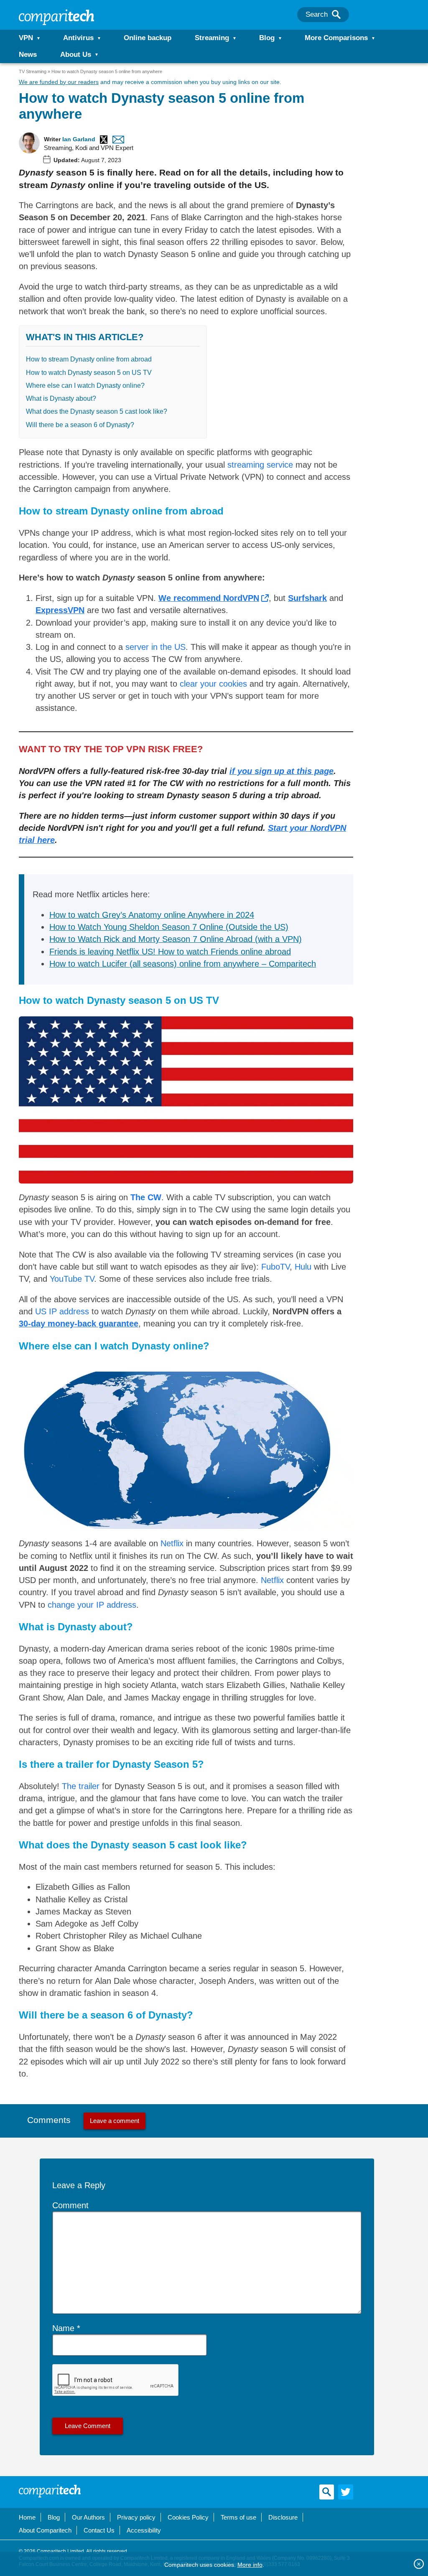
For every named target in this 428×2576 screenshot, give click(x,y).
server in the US (155, 647)
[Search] (336, 15)
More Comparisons (336, 38)
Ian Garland (79, 139)
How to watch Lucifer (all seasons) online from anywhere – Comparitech (183, 964)
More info (250, 2565)
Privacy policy (136, 2517)
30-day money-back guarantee (79, 1324)
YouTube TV (72, 1279)
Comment (70, 2205)
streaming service (260, 465)
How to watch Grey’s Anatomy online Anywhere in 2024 (152, 915)
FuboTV (275, 1267)
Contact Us (99, 2530)
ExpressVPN (60, 610)
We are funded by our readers (59, 82)
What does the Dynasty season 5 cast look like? (97, 411)
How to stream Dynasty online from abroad (89, 359)
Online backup (148, 38)
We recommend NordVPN (209, 598)
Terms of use (238, 2517)
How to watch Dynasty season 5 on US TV (89, 373)
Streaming (212, 38)
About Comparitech (45, 2530)
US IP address (62, 1311)
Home (27, 2517)
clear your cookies (213, 684)
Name (63, 2328)
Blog (267, 38)
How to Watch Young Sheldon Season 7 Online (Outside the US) (169, 927)
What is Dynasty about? (61, 398)
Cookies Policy (188, 2517)
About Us (76, 55)
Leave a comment (115, 2121)
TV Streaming (33, 71)
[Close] (419, 2564)
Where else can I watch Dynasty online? (85, 386)
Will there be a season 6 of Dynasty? (80, 425)
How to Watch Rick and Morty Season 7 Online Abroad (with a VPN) (176, 939)
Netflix (172, 1543)
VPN (26, 38)
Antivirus (78, 38)
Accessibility (144, 2530)
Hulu (303, 1267)
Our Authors (88, 2517)
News (28, 55)
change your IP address (92, 1605)
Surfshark (307, 598)
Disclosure (283, 2517)
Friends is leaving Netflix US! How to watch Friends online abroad (170, 952)
